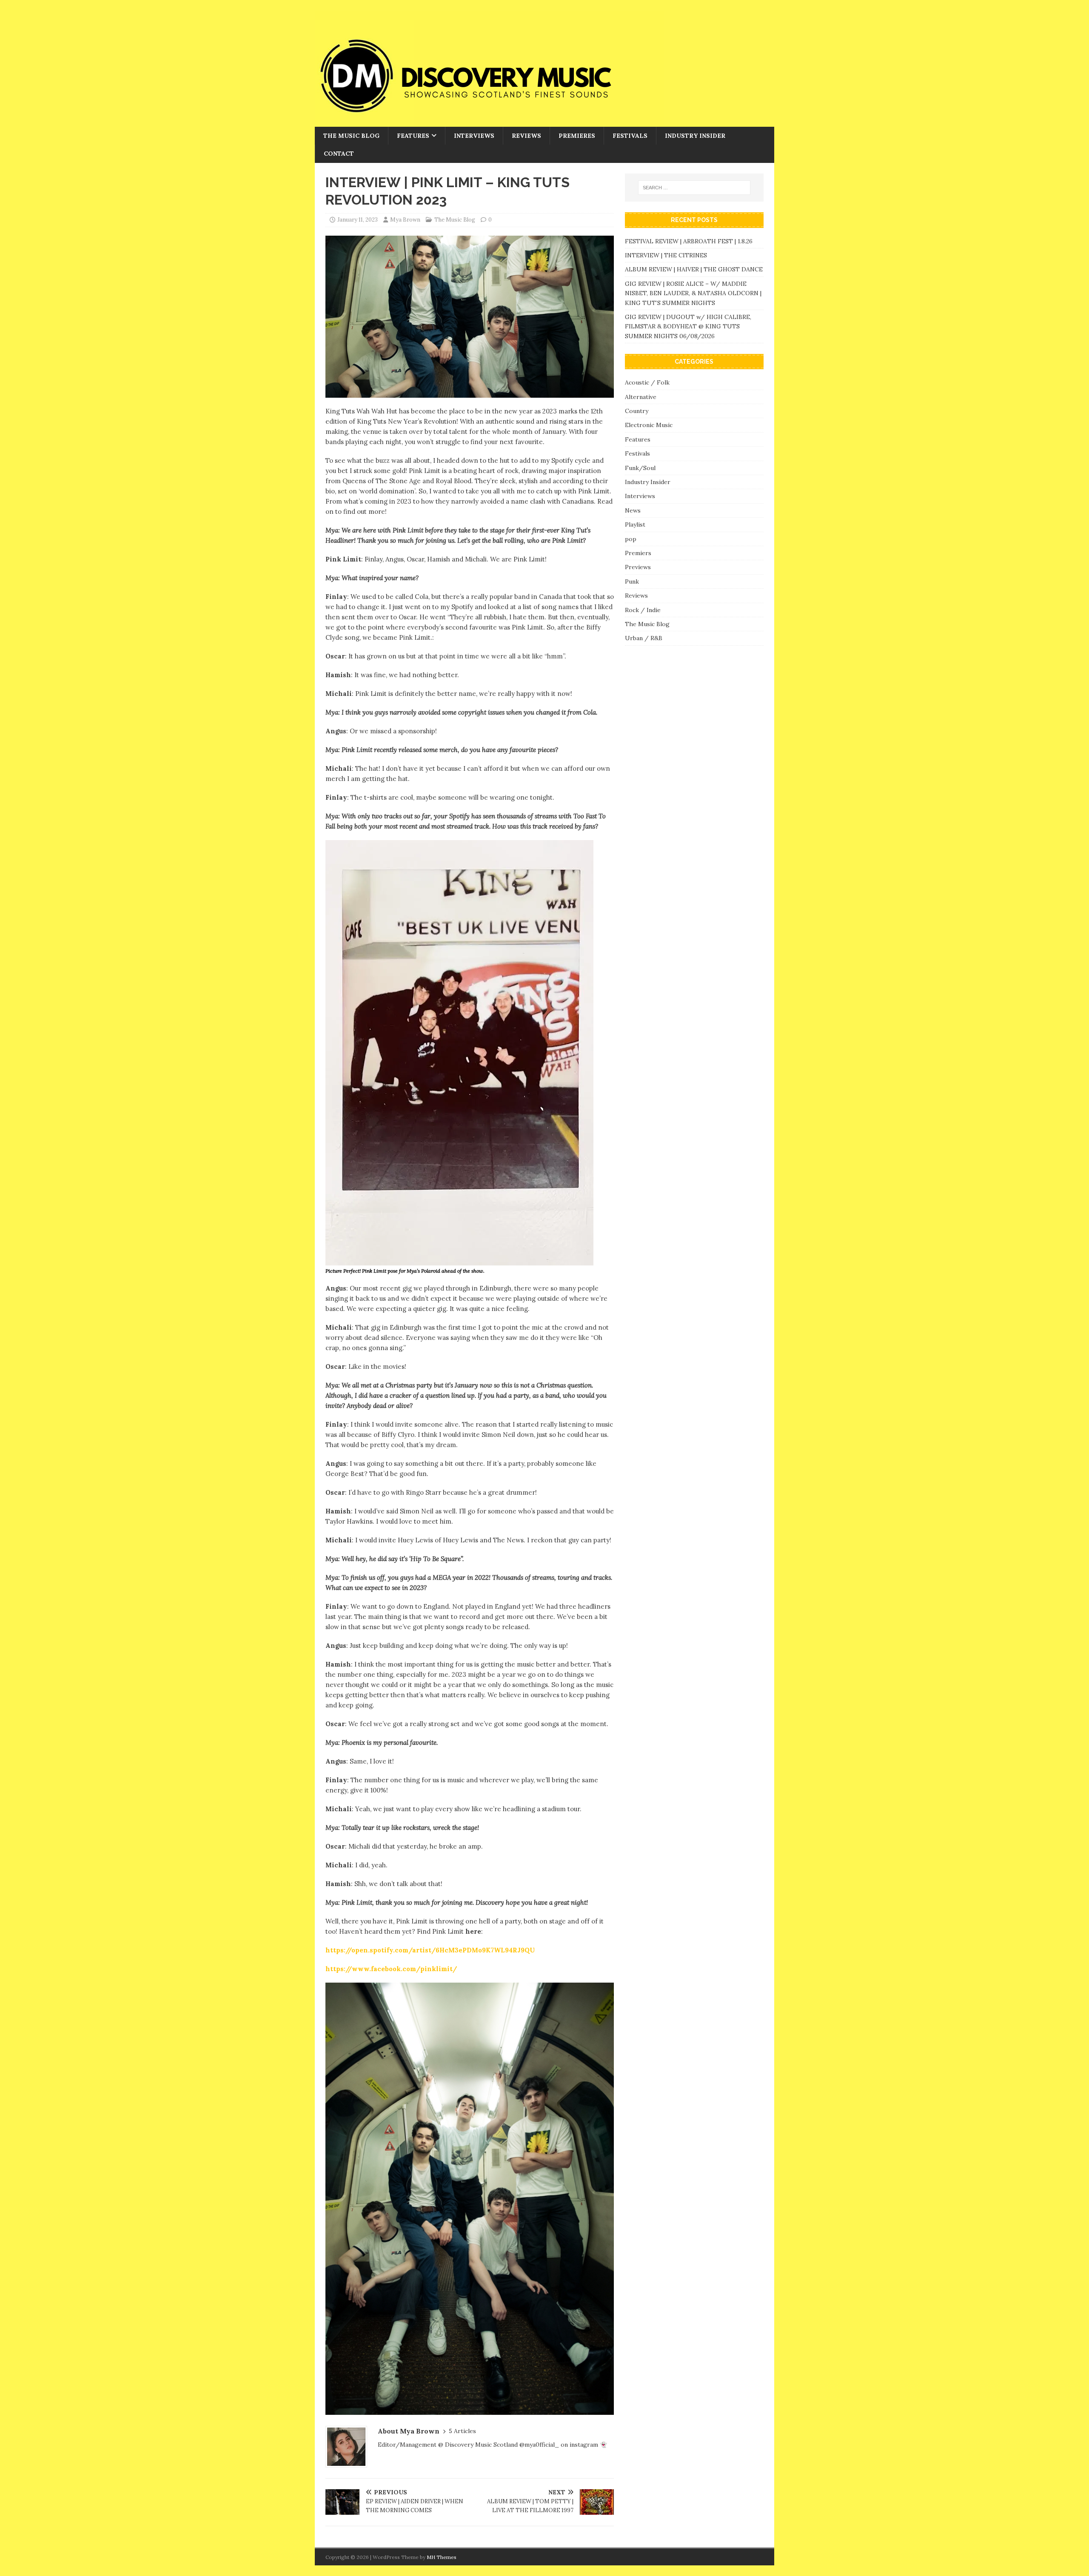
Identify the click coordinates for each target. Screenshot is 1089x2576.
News (633, 510)
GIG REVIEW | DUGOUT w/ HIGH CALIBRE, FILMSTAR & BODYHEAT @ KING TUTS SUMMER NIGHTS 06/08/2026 (688, 326)
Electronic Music (649, 425)
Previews (638, 567)
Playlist (635, 524)
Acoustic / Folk (647, 382)
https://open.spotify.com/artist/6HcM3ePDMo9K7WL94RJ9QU (430, 1950)
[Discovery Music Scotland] (489, 122)
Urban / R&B (644, 638)
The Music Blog (351, 136)
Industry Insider (695, 136)
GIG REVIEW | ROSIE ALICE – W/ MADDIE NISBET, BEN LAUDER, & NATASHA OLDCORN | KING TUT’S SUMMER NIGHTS (693, 293)
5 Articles (462, 2431)
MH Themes (442, 2557)
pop (631, 539)
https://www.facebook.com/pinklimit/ (391, 1969)
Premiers (638, 553)
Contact (339, 154)
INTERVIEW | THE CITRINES (666, 255)
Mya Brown (405, 220)
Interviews (474, 136)
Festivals (630, 136)
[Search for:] (694, 188)
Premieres (577, 136)
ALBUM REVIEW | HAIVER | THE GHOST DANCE (694, 269)
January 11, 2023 (358, 220)
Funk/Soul (640, 468)
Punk (632, 581)
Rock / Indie (643, 610)
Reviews (526, 136)
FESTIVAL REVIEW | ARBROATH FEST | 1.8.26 (689, 241)
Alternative (641, 397)
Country (637, 411)
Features (413, 136)
